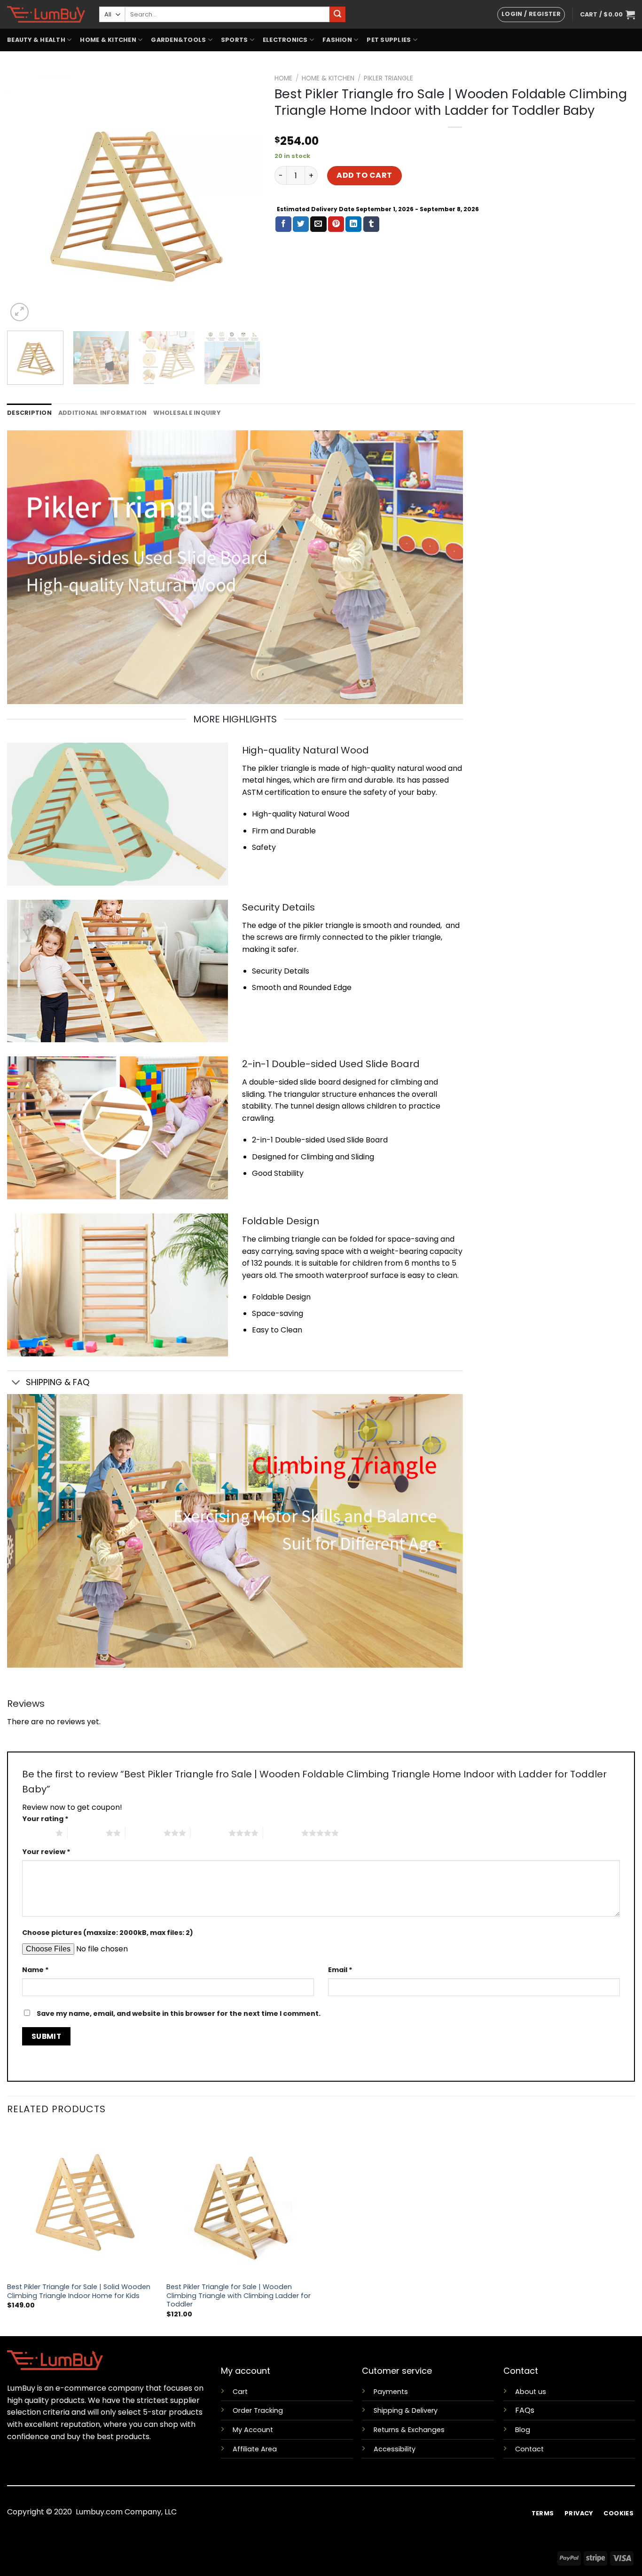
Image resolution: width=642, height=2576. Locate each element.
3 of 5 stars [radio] (145, 1833)
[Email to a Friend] (318, 224)
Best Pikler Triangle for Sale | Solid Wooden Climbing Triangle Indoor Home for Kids (79, 2291)
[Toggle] (16, 1383)
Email (340, 1970)
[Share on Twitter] (301, 224)
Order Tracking (258, 2410)
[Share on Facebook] (283, 224)
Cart (240, 2392)
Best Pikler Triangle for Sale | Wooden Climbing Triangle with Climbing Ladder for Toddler (239, 2296)
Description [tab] (29, 413)
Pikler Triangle (388, 78)
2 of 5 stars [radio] (87, 1833)
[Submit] (337, 15)
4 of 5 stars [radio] (209, 1833)
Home (283, 78)
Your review (46, 1852)
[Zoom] (20, 312)
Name (35, 1970)
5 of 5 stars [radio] (282, 1833)
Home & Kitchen (328, 78)
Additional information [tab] (103, 413)
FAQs (525, 2410)
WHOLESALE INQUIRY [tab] (187, 413)
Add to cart (364, 175)
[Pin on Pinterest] (336, 224)
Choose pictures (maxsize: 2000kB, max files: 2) (108, 1933)
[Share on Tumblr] (371, 224)
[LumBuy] (46, 14)
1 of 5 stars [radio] (36, 1833)
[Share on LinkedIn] (353, 224)
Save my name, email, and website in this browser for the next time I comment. (179, 2013)
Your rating (45, 1819)
